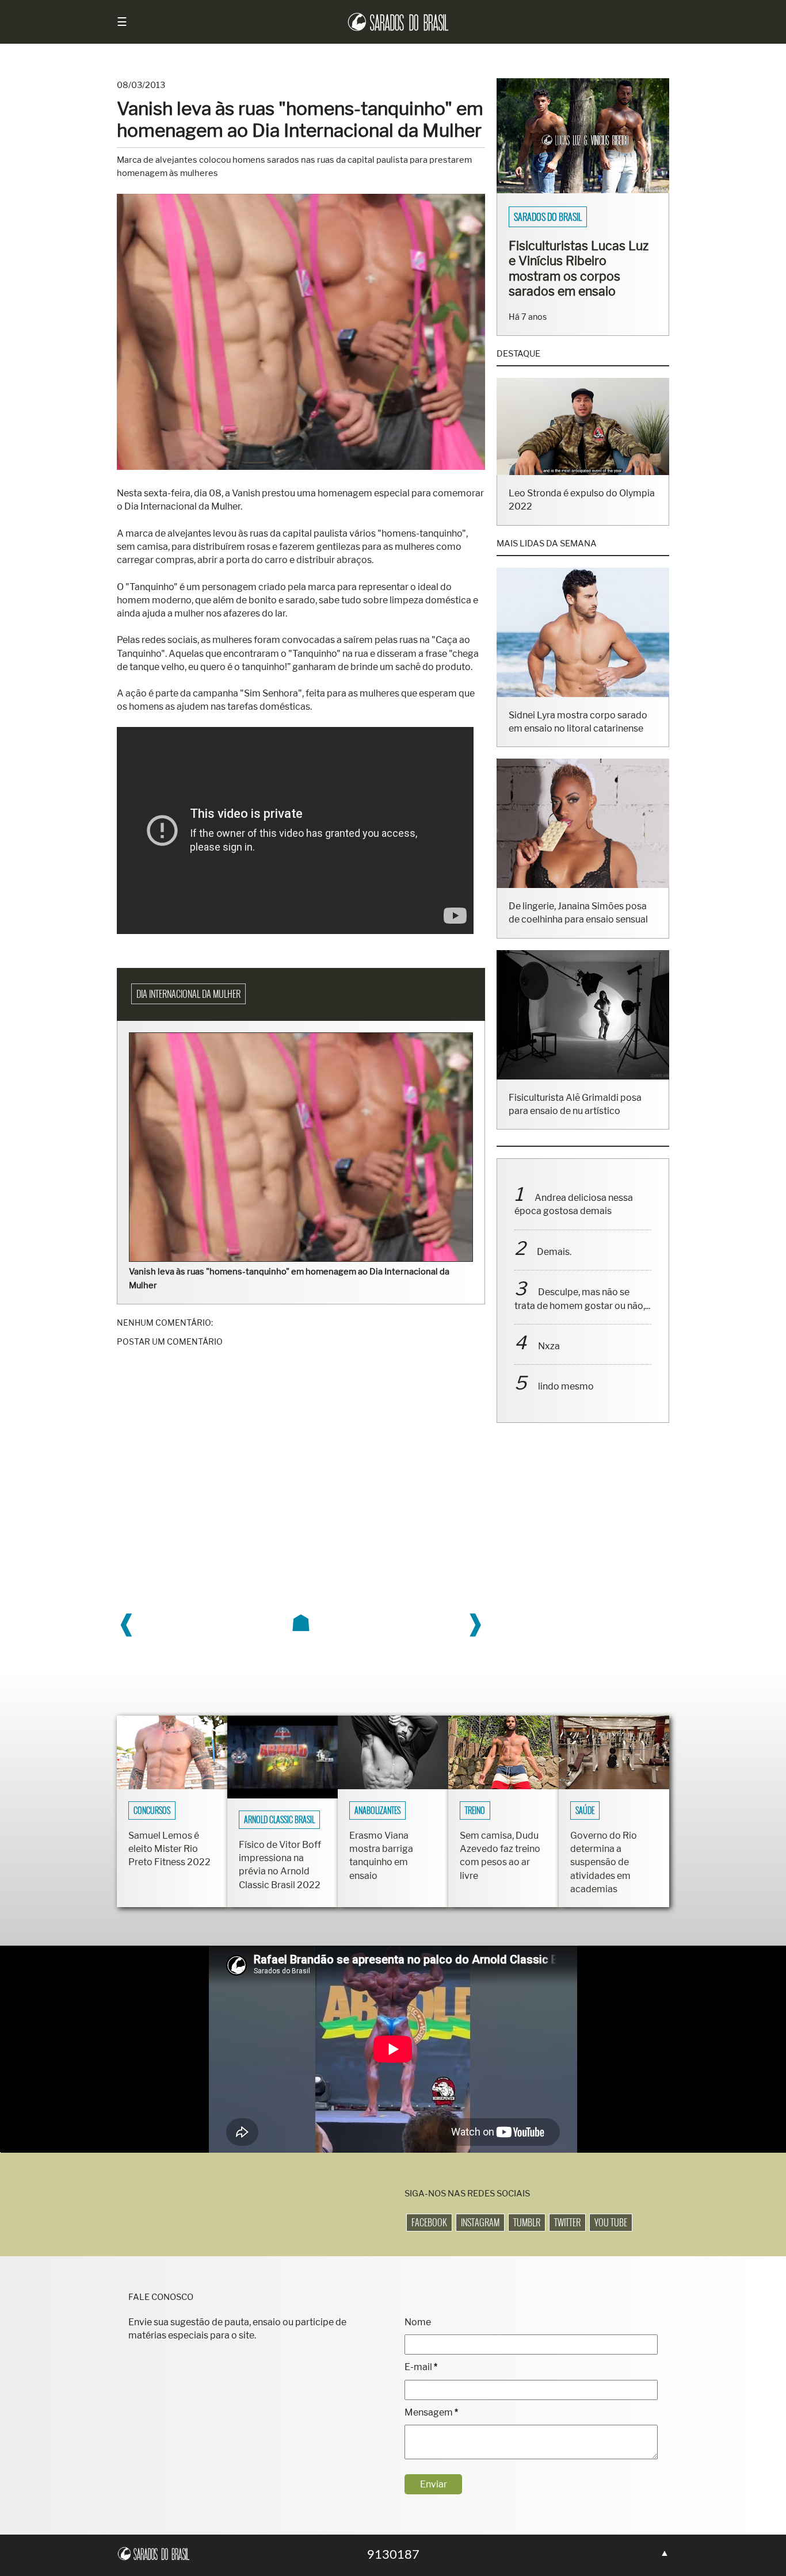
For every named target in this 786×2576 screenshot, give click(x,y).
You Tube (611, 2222)
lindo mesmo (566, 1386)
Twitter (567, 2222)
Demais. (554, 1252)
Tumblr (527, 2222)
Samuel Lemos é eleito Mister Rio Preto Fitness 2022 (169, 1849)
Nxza (549, 1346)
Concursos (152, 1811)
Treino (475, 1811)
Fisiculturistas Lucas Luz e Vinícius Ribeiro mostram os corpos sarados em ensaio (579, 268)
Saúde (585, 1811)
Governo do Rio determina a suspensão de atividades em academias (604, 1862)
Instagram (480, 2222)
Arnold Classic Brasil (279, 1820)
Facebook (429, 2222)
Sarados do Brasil (548, 217)
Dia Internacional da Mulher (188, 994)
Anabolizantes (377, 1811)
